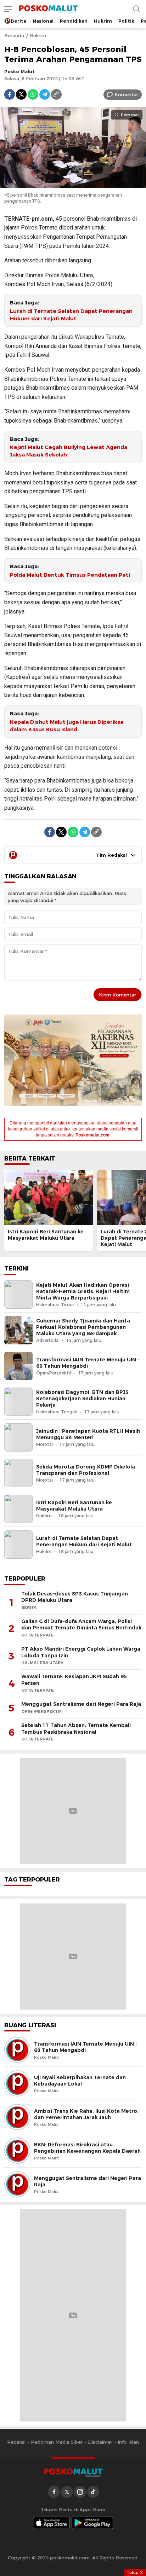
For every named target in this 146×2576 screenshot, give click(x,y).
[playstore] (92, 2523)
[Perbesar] (73, 184)
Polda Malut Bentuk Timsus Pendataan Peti (70, 575)
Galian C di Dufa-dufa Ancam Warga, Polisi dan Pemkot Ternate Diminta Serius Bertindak (81, 1625)
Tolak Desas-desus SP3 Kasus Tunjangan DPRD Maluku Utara (75, 1597)
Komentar (126, 94)
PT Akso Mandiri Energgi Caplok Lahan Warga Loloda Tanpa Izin (81, 1652)
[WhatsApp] (33, 94)
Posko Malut (19, 71)
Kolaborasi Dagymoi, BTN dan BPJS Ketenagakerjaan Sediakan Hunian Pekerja (82, 1399)
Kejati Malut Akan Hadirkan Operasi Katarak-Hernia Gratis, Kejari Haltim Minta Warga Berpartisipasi (83, 1291)
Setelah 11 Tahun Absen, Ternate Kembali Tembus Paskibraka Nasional (76, 1729)
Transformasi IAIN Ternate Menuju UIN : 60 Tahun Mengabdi (88, 1363)
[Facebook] (10, 94)
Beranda (14, 35)
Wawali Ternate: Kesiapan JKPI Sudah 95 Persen (74, 1680)
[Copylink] (56, 94)
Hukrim (38, 35)
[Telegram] (45, 94)
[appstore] (51, 2523)
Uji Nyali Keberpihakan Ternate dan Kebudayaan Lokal (80, 2081)
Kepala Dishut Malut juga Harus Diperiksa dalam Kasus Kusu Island (67, 726)
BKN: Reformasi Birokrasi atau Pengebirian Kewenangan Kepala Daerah (87, 2148)
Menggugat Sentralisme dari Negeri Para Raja (81, 1704)
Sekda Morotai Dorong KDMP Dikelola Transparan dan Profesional (86, 1470)
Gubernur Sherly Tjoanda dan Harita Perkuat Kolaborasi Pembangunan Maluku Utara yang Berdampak (83, 1327)
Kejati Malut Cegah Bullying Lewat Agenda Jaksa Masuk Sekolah (69, 451)
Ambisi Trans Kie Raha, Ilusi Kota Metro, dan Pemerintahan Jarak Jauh (86, 2114)
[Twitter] (21, 94)
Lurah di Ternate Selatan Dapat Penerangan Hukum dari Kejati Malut (71, 315)
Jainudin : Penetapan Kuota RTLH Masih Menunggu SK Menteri (88, 1434)
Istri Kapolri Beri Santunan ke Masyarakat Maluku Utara (46, 1235)
